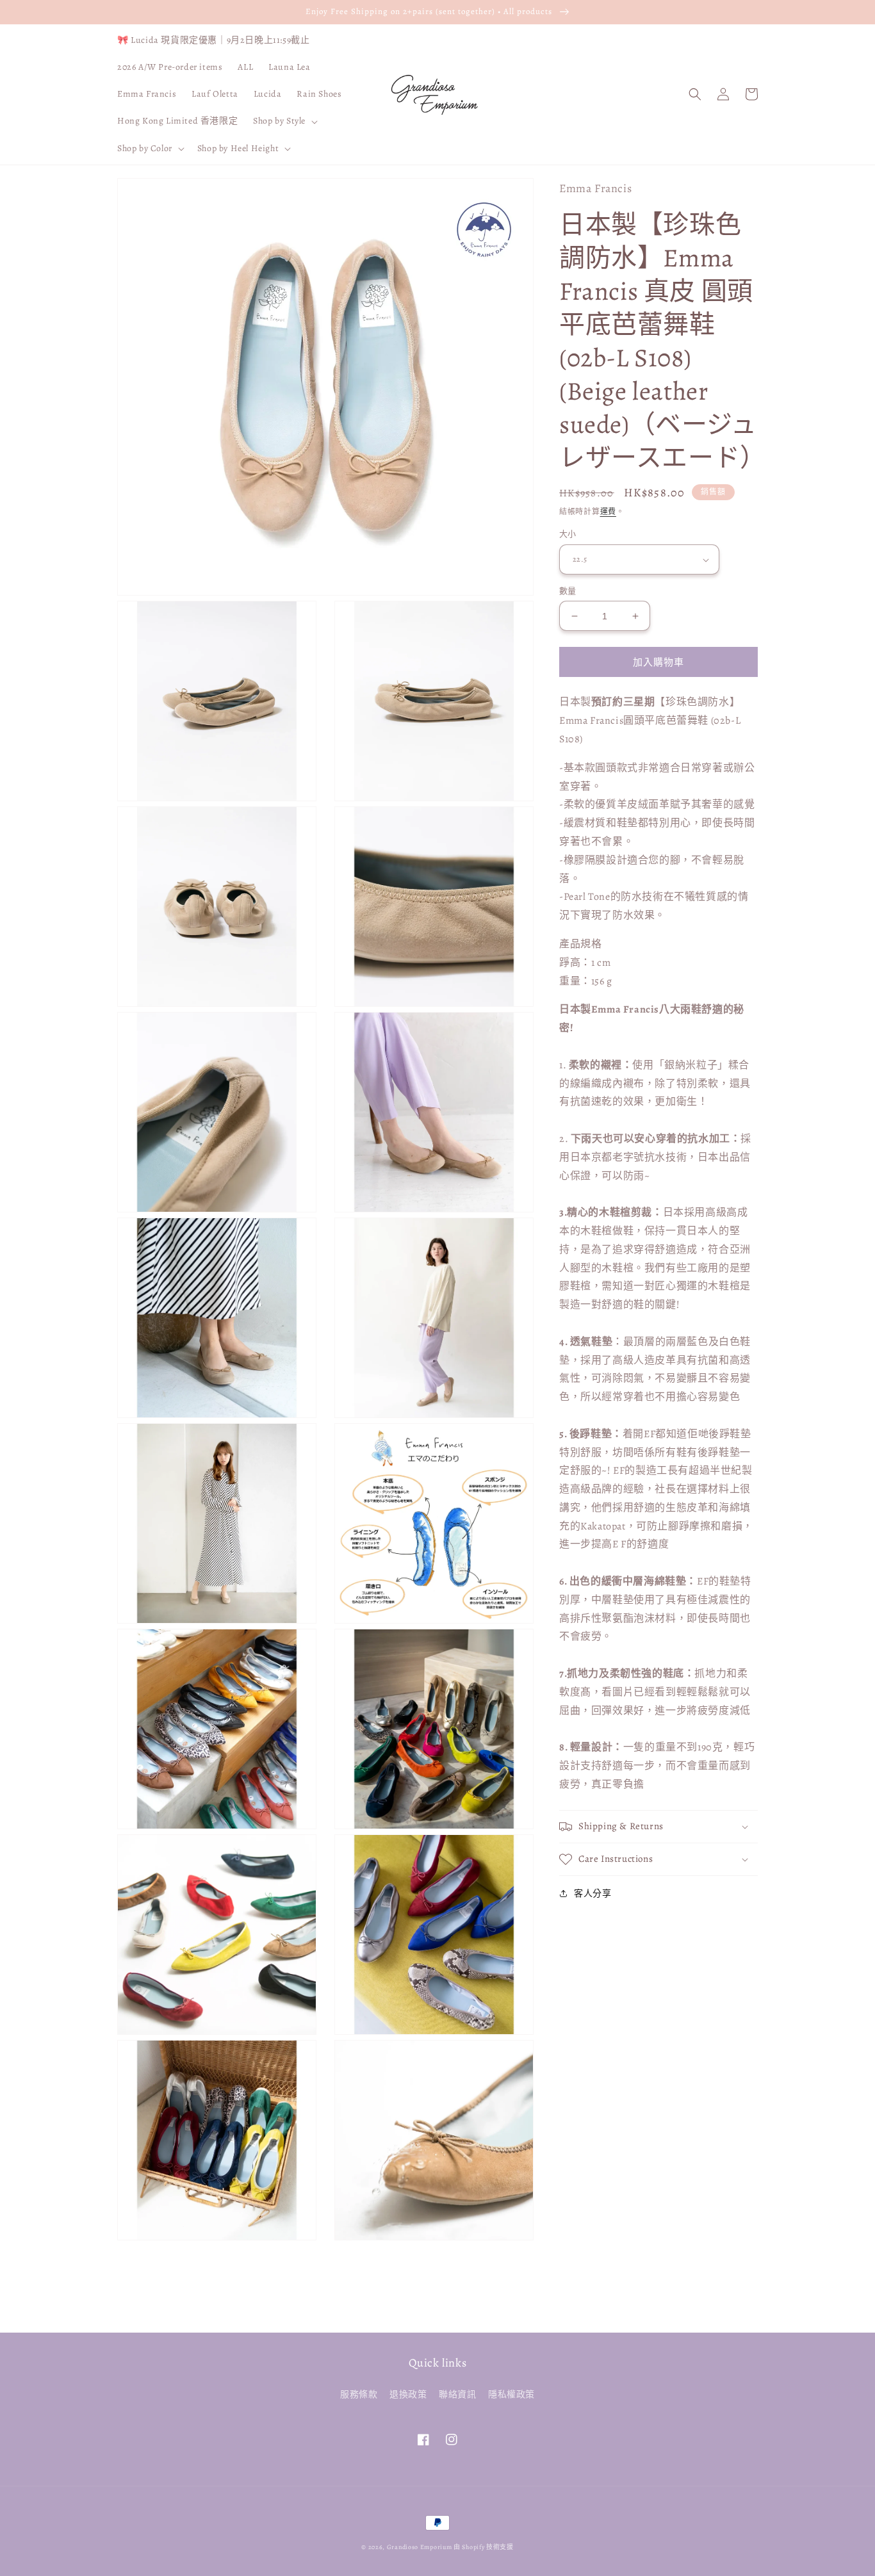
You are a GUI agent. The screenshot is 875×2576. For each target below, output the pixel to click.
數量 (568, 591)
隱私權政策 (511, 2394)
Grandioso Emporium (420, 2547)
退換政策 (408, 2394)
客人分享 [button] (593, 1894)
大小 (568, 534)
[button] (284, 121)
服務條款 (359, 2394)
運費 (608, 512)
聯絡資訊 (457, 2394)
